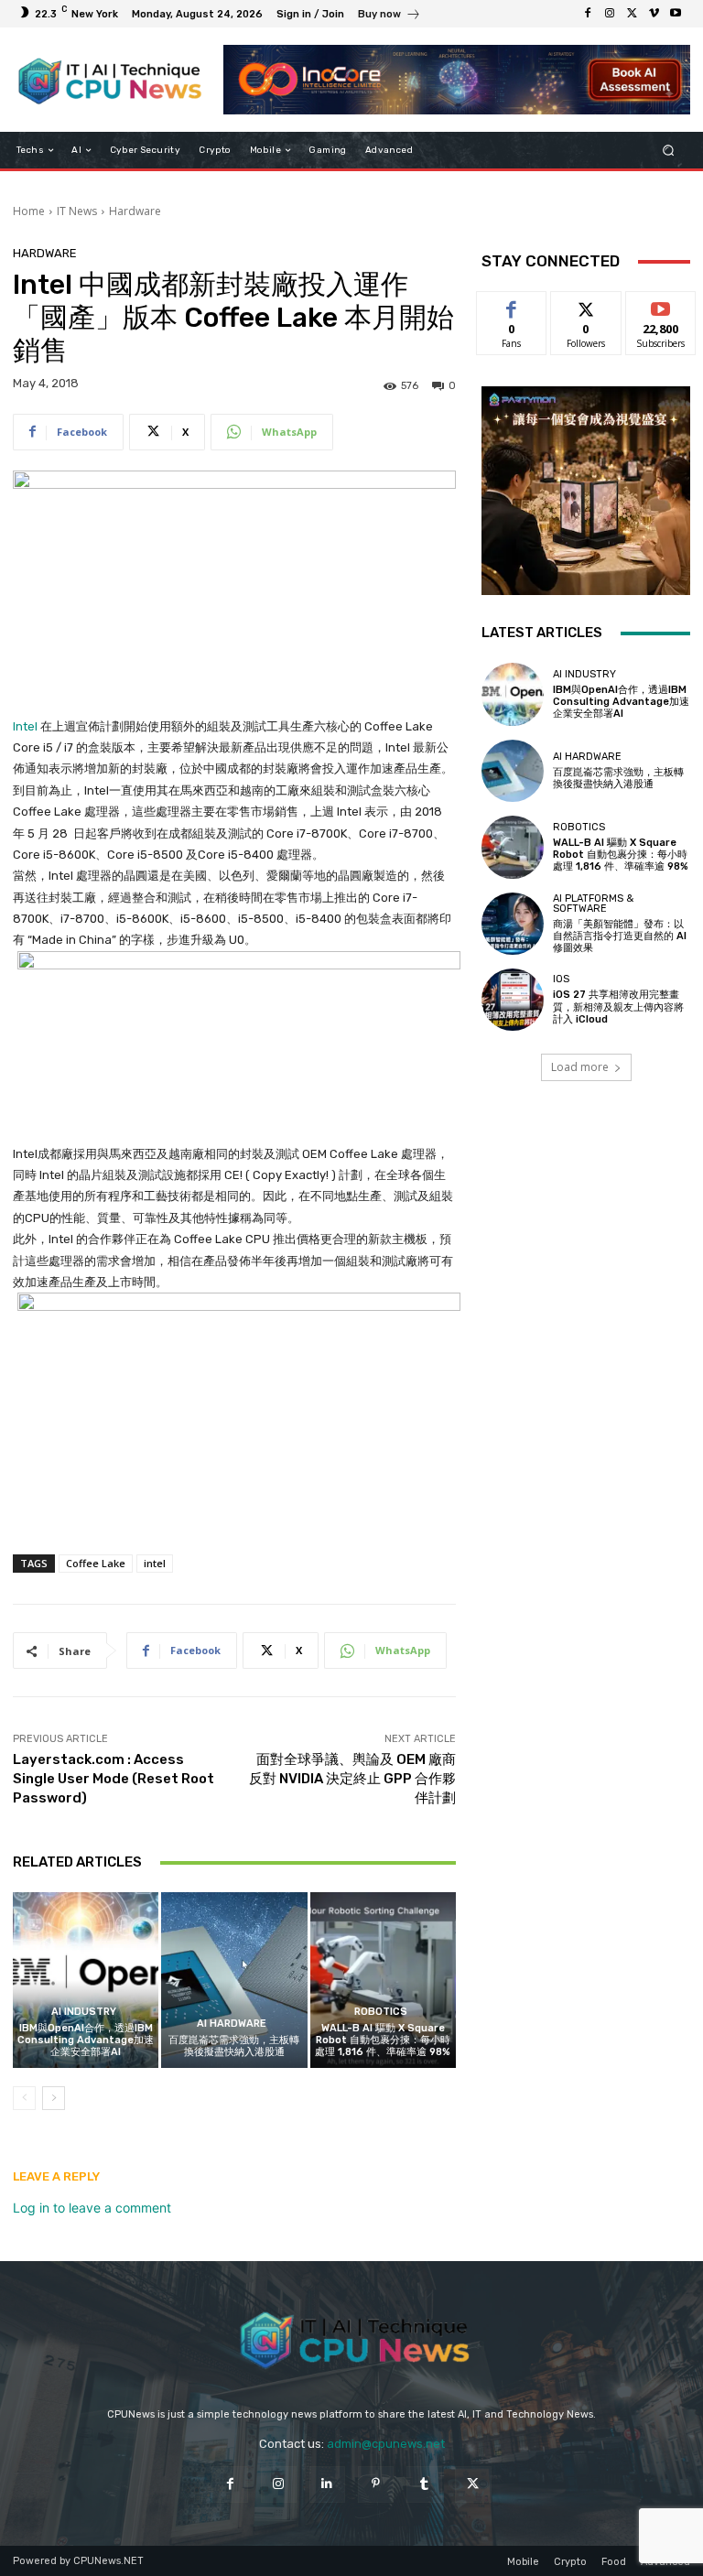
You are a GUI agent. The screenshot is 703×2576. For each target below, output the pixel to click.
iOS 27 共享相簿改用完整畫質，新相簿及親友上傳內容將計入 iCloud (618, 1007)
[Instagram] (610, 14)
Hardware (135, 211)
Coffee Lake (96, 1563)
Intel (25, 726)
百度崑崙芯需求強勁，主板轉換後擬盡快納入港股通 (234, 2046)
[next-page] (54, 2098)
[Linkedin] (327, 2484)
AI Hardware (232, 2024)
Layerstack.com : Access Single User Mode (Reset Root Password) (114, 1779)
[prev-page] (24, 2098)
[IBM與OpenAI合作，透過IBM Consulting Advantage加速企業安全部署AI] (86, 1980)
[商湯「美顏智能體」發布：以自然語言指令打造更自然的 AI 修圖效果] (513, 924)
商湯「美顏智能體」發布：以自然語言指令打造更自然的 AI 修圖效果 (620, 936)
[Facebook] (588, 14)
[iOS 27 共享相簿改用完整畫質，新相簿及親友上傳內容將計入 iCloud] (513, 1000)
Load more (580, 1067)
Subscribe (661, 305)
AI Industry (84, 2012)
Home (29, 211)
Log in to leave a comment (92, 2208)
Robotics (381, 2012)
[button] (669, 151)
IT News (77, 211)
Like (512, 305)
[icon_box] (389, 16)
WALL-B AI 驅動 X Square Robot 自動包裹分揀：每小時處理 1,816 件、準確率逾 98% (383, 2040)
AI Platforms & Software (593, 904)
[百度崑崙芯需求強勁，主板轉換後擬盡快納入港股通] (234, 1980)
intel (155, 1563)
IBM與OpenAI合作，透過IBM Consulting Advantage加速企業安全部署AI (86, 2040)
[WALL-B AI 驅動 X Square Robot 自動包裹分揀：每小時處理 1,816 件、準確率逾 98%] (383, 1980)
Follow (586, 305)
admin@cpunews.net (386, 2444)
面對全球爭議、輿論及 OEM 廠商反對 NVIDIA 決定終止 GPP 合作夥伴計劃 (352, 1779)
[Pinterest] (376, 2484)
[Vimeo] (654, 14)
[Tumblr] (424, 2484)
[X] (632, 14)
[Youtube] (676, 14)
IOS (561, 979)
